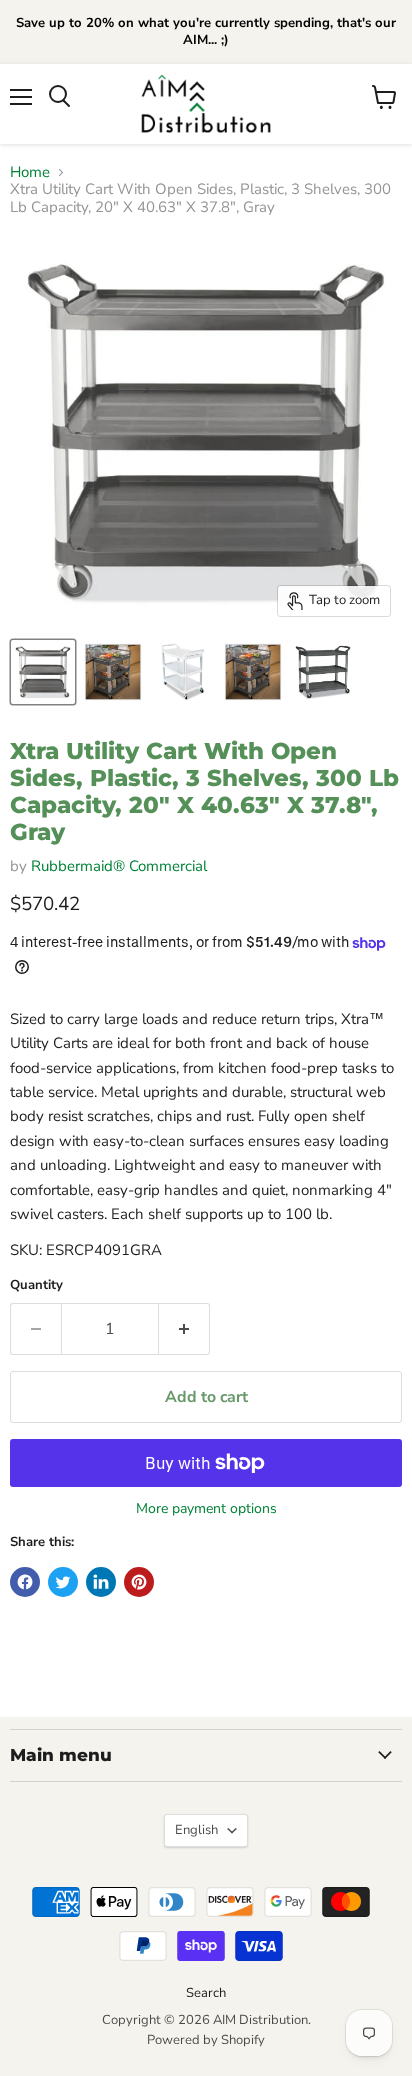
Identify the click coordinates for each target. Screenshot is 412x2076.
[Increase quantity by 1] (184, 1329)
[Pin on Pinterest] (139, 1582)
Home (30, 172)
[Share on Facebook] (25, 1582)
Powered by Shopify (206, 2040)
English (196, 1830)
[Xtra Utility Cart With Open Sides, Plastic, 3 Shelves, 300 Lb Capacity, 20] (43, 672)
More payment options (206, 1509)
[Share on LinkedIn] (101, 1582)
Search (206, 1993)
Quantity (36, 1285)
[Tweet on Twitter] (63, 1582)
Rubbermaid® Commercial (119, 866)
